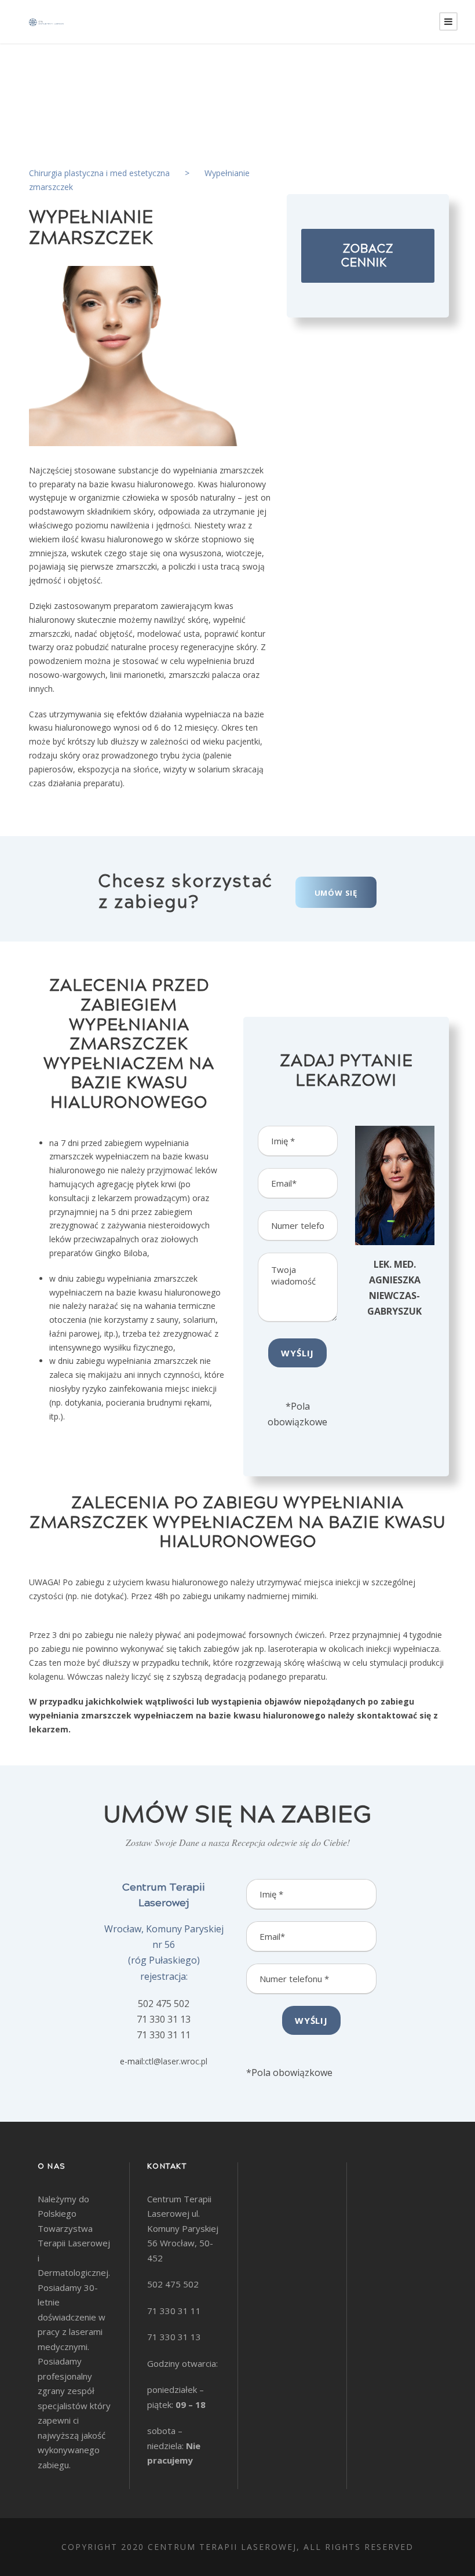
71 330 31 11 (164, 2035)
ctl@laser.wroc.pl (176, 2061)
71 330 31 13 (164, 2019)
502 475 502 (164, 2004)
